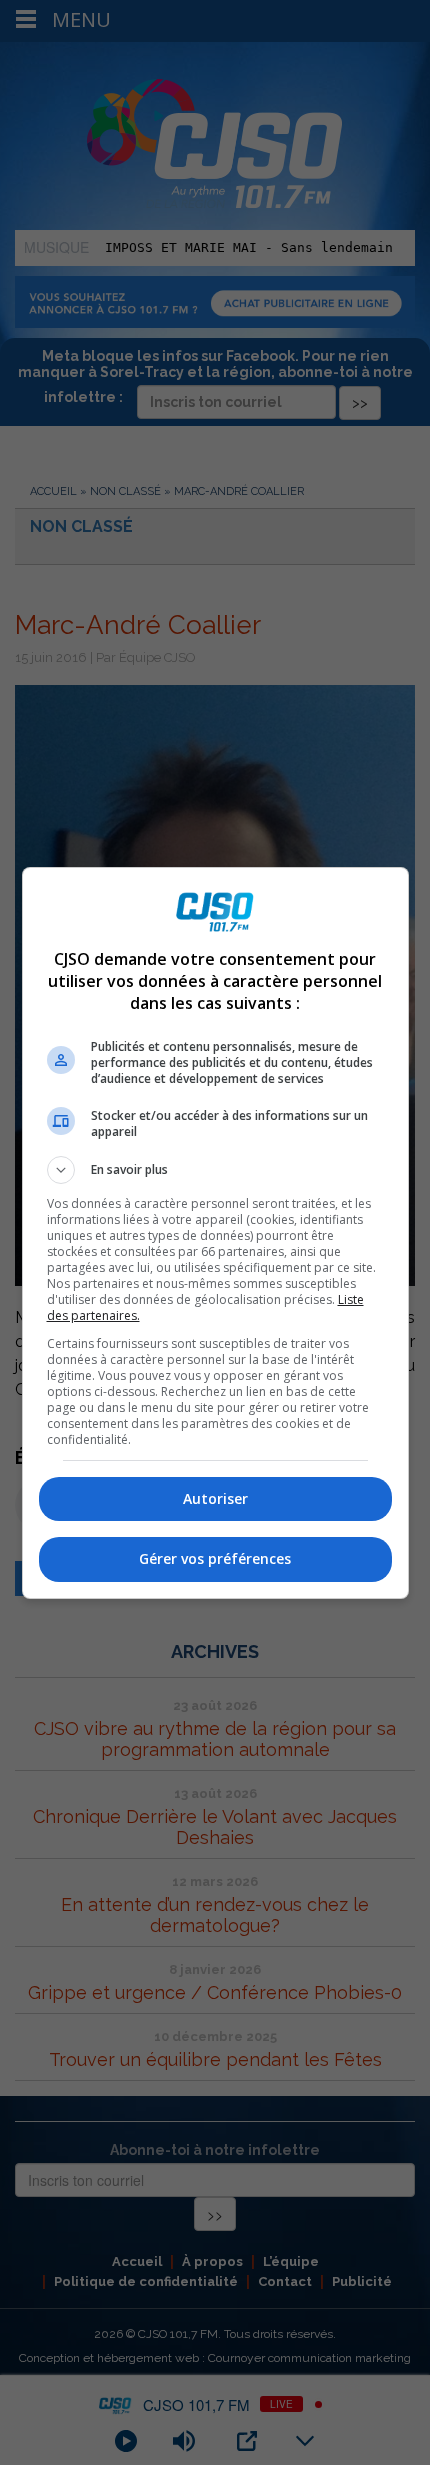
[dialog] (215, 1233)
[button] (215, 1170)
